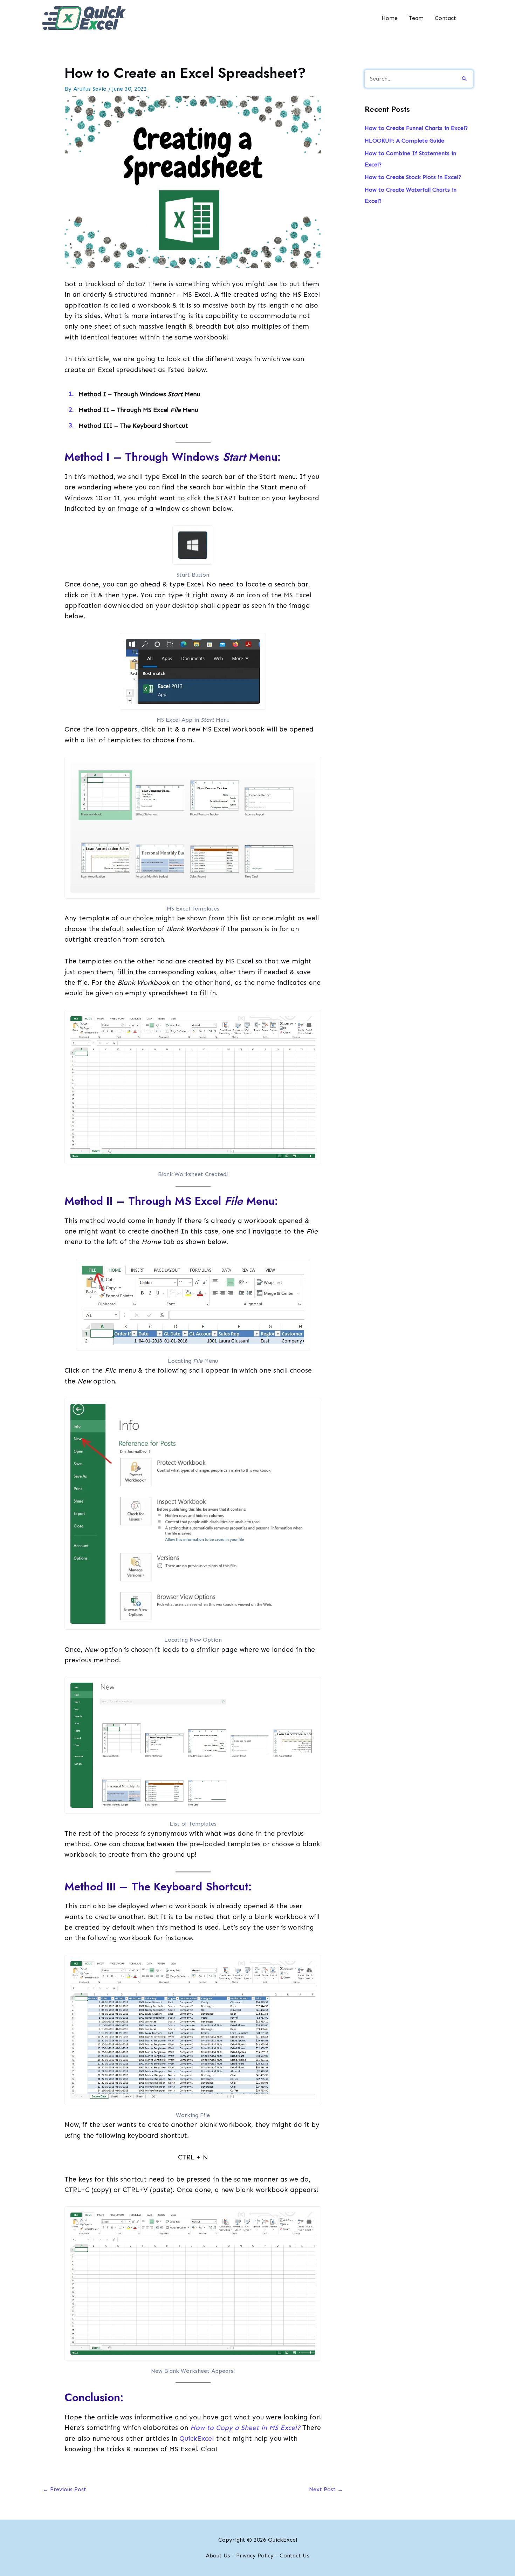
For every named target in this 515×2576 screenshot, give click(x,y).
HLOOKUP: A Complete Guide (404, 141)
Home (390, 18)
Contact (445, 18)
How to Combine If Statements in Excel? (410, 159)
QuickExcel (197, 2438)
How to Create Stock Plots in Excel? (413, 177)
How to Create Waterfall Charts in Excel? (411, 195)
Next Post (326, 2489)
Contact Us (294, 2556)
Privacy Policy (255, 2556)
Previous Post (64, 2489)
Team (416, 18)
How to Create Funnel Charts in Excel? (416, 128)
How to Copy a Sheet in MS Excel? (245, 2428)
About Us (218, 2556)
